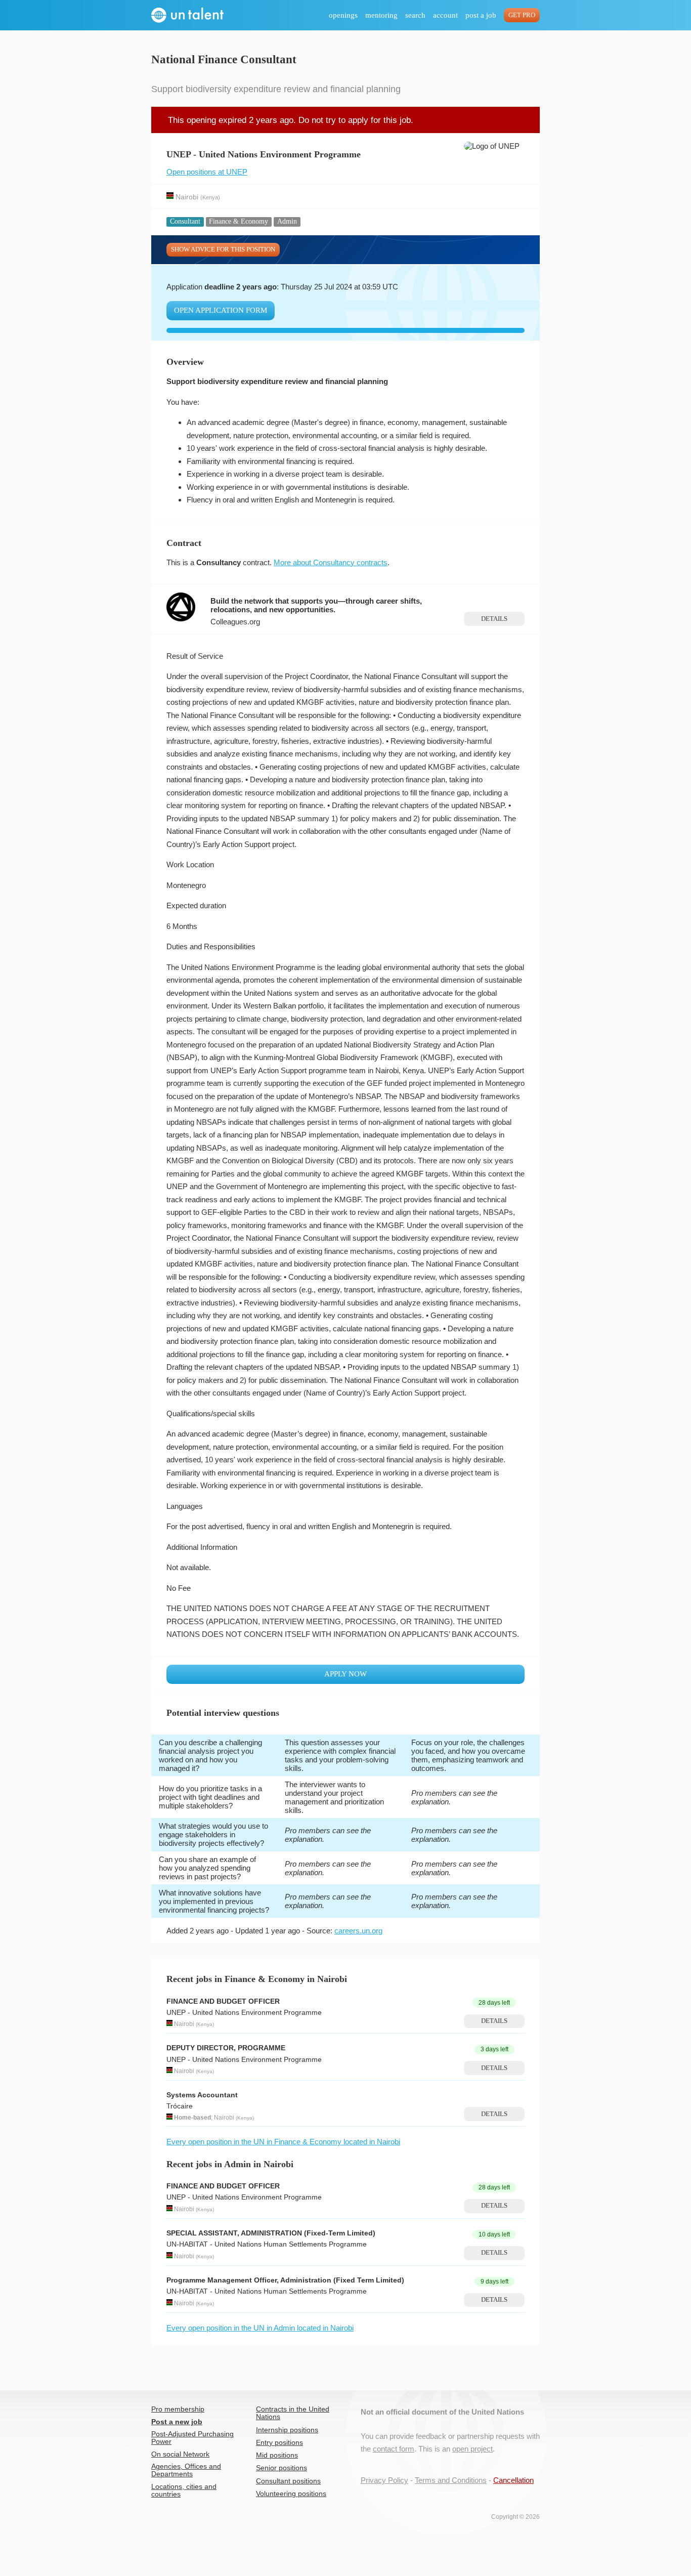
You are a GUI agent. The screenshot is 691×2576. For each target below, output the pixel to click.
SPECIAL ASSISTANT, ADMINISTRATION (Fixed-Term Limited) (271, 2233)
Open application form (221, 310)
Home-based (192, 2118)
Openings (343, 15)
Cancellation (513, 2480)
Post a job (481, 15)
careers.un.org (358, 1931)
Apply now (345, 1674)
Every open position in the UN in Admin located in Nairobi (260, 2328)
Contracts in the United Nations (293, 2413)
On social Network (180, 2454)
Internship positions (287, 2430)
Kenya (210, 197)
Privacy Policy (384, 2480)
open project (472, 2449)
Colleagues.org (235, 622)
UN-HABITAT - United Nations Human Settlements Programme (267, 2244)
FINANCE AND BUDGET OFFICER (223, 2001)
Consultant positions (288, 2481)
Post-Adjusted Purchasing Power (192, 2438)
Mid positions (277, 2455)
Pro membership (178, 2409)
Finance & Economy (239, 221)
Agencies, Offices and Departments (186, 2470)
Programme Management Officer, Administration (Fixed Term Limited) (285, 2280)
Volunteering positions (291, 2494)
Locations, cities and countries (184, 2490)
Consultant (185, 221)
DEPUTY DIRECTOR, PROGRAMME (226, 2048)
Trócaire (180, 2106)
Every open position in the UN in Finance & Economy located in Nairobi (283, 2142)
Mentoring (381, 15)
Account (445, 15)
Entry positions (279, 2443)
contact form (394, 2449)
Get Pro (522, 15)
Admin (287, 221)
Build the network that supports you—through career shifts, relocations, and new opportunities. (316, 605)
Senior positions (282, 2468)
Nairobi (187, 197)
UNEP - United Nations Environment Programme (244, 2013)
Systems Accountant (202, 2095)
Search (415, 15)
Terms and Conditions (451, 2480)
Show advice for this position (223, 249)
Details (494, 619)
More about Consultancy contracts (331, 562)
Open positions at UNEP (207, 172)
